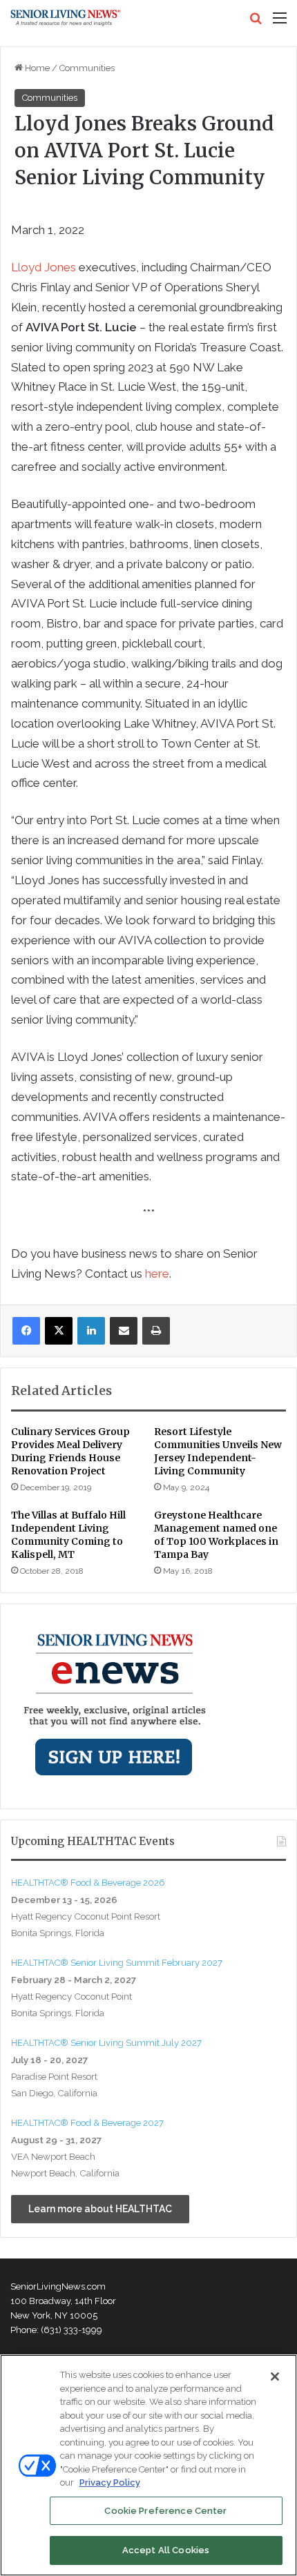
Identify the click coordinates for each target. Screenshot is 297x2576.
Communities (87, 68)
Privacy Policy (110, 2482)
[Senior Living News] (66, 18)
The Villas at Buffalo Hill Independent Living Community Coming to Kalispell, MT (68, 1535)
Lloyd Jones (44, 267)
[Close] (275, 2377)
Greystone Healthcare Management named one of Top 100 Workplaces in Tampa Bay (216, 1535)
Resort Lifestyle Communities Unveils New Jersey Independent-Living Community (218, 1451)
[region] (148, 2465)
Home (36, 68)
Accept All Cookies (166, 2550)
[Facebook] (26, 1331)
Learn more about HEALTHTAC (100, 2209)
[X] (59, 1331)
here (157, 1274)
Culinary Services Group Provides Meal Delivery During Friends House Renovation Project (70, 1451)
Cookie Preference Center (165, 2511)
